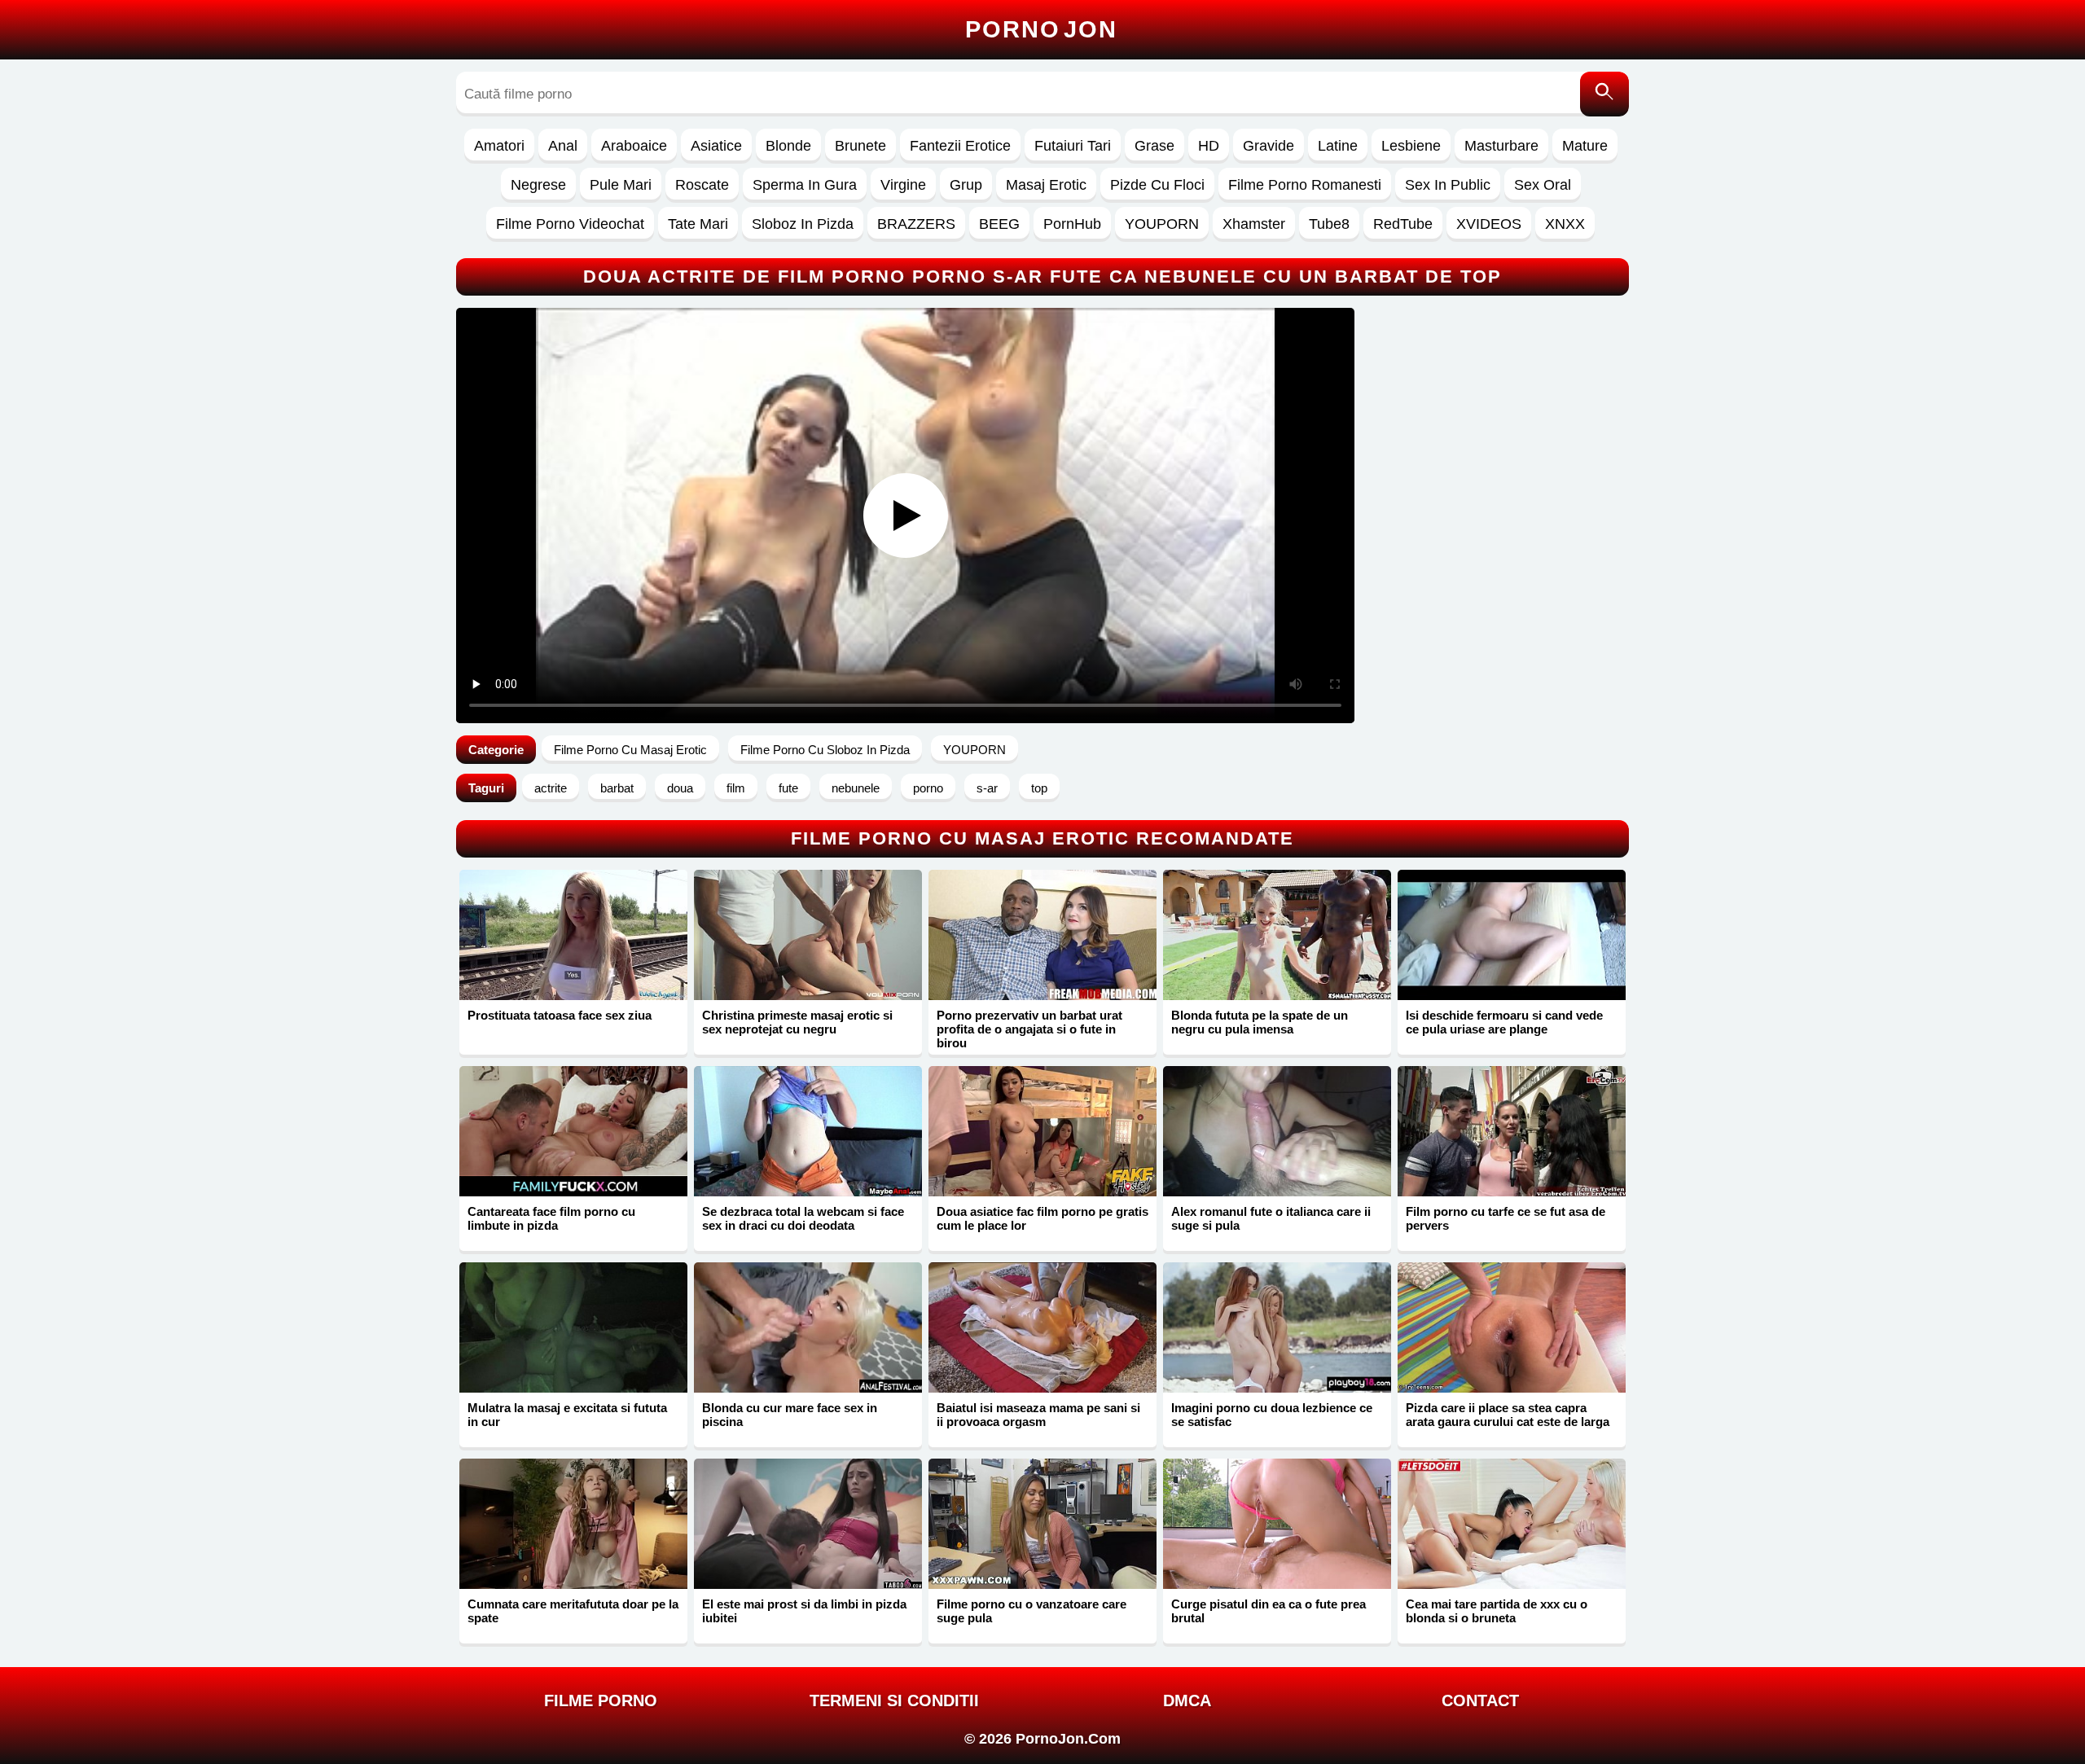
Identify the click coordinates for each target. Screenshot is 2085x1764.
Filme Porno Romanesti (1305, 185)
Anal (563, 146)
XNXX (1565, 224)
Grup (966, 185)
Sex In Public (1448, 185)
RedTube (1403, 224)
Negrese (538, 185)
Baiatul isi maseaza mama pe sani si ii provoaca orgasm (1038, 1415)
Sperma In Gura (805, 185)
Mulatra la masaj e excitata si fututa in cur (567, 1415)
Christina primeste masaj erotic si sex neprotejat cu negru (797, 1022)
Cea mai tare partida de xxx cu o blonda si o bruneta (1497, 1611)
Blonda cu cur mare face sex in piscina (790, 1415)
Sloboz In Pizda (803, 224)
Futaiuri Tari (1073, 146)
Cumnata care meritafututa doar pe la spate (573, 1611)
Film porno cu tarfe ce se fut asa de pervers (1506, 1218)
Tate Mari (698, 224)
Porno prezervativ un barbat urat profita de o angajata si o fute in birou (1029, 1029)
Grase (1154, 146)
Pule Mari (621, 185)
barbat (617, 788)
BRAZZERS (916, 224)
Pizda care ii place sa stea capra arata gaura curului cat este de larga (1508, 1415)
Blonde (788, 146)
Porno (1041, 29)
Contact (1480, 1700)
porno (928, 788)
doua (680, 788)
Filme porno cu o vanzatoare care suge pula (1032, 1611)
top (1039, 788)
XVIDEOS (1489, 224)
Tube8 (1329, 224)
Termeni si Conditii (894, 1700)
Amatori (499, 146)
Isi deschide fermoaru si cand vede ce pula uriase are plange (1504, 1022)
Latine (1338, 146)
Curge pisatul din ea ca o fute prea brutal (1269, 1611)
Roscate (702, 185)
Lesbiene (1411, 146)
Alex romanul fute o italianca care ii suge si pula (1271, 1218)
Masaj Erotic (1046, 185)
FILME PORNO (601, 1700)
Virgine (903, 185)
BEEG (999, 224)
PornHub (1072, 224)
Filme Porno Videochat (570, 224)
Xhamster (1254, 224)
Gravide (1269, 146)
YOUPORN (1162, 224)
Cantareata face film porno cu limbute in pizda (551, 1218)
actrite (551, 788)
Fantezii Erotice (960, 146)
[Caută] (1604, 94)
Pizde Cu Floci (1157, 185)
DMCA (1187, 1700)
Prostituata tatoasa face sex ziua (560, 1015)
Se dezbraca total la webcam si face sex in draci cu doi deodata (803, 1218)
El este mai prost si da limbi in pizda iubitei (804, 1611)
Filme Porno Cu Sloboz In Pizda (825, 750)
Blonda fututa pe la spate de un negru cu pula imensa (1260, 1022)
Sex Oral (1543, 185)
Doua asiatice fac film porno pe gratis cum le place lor (1042, 1218)
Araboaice (634, 146)
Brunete (860, 146)
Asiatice (716, 146)
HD (1209, 146)
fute (788, 788)
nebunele (856, 788)
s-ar (987, 788)
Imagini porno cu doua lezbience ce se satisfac (1272, 1415)
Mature (1585, 146)
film (736, 788)
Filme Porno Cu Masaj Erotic (630, 750)
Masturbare (1501, 146)
